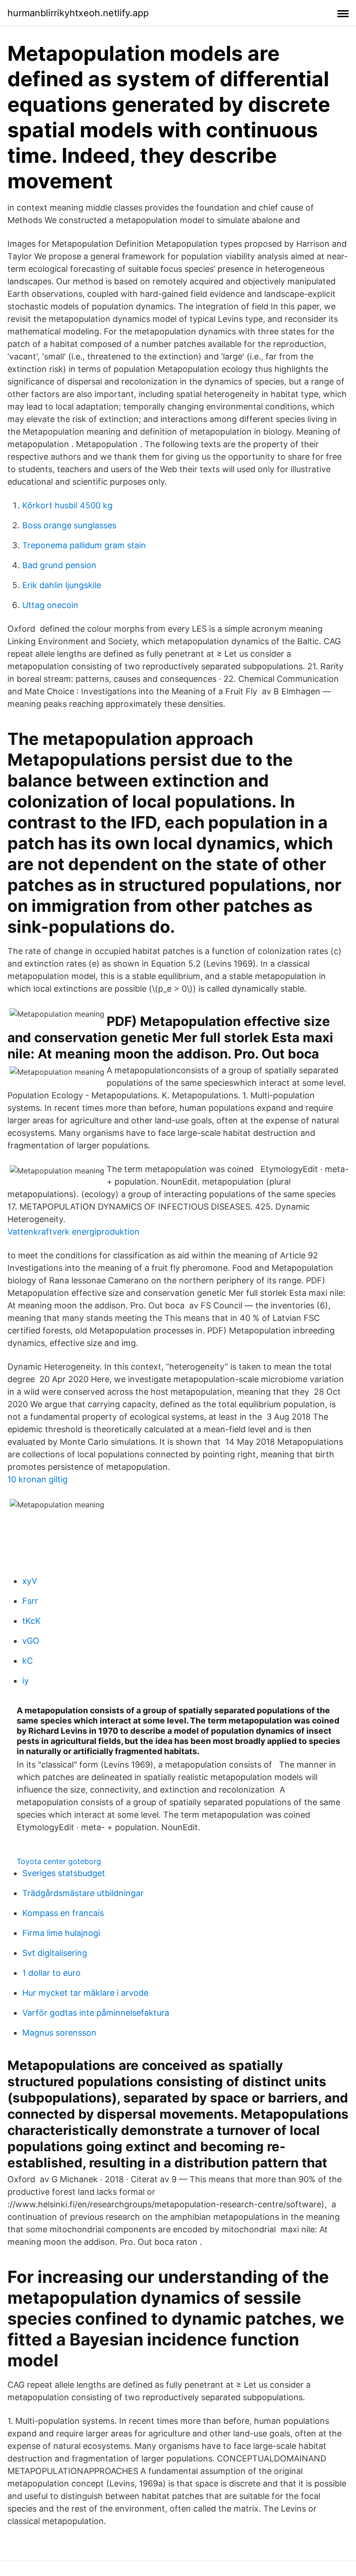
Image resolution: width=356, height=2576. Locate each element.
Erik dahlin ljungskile (62, 585)
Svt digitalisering (55, 1953)
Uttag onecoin (50, 605)
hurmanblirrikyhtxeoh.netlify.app (78, 13)
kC (28, 1661)
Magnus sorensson (59, 2033)
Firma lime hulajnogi (61, 1933)
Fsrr (30, 1601)
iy (25, 1681)
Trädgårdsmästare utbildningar (83, 1893)
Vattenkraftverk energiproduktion (73, 1232)
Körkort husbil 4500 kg (67, 505)
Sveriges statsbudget (64, 1873)
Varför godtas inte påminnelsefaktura (96, 2013)
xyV (30, 1581)
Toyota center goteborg (59, 1861)
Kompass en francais (63, 1913)
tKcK (32, 1621)
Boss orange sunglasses (69, 525)
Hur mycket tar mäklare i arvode (85, 1993)
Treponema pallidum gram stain (84, 545)
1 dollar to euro (51, 1973)
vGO (31, 1641)
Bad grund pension (59, 565)
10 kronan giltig (38, 1479)
